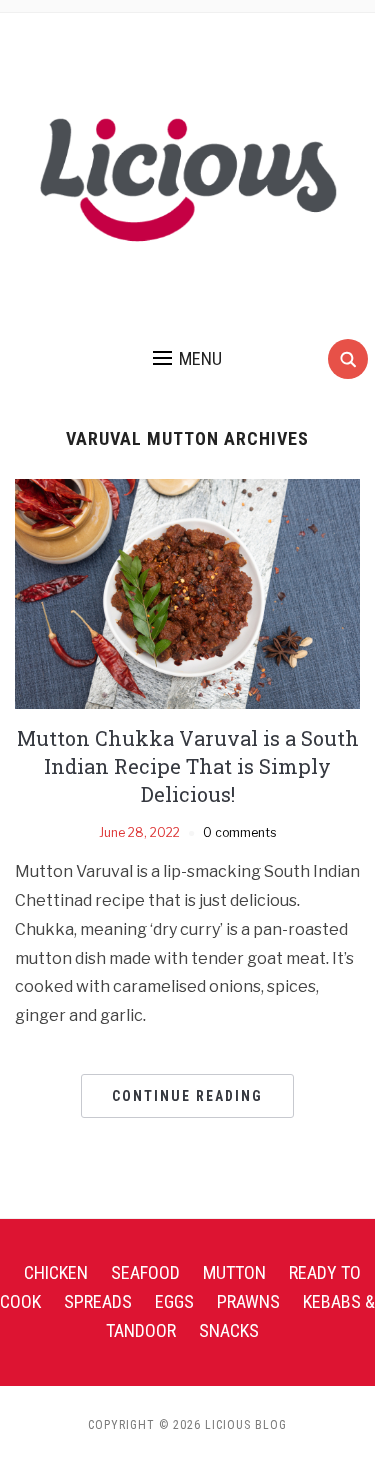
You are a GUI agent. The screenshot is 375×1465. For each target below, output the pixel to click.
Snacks (229, 1330)
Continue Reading (187, 1096)
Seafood (145, 1272)
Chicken (56, 1272)
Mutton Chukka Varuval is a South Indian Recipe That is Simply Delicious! (188, 766)
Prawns (248, 1301)
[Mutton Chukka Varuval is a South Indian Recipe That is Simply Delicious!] (187, 592)
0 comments (239, 832)
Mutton (234, 1272)
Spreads (98, 1301)
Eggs (174, 1301)
